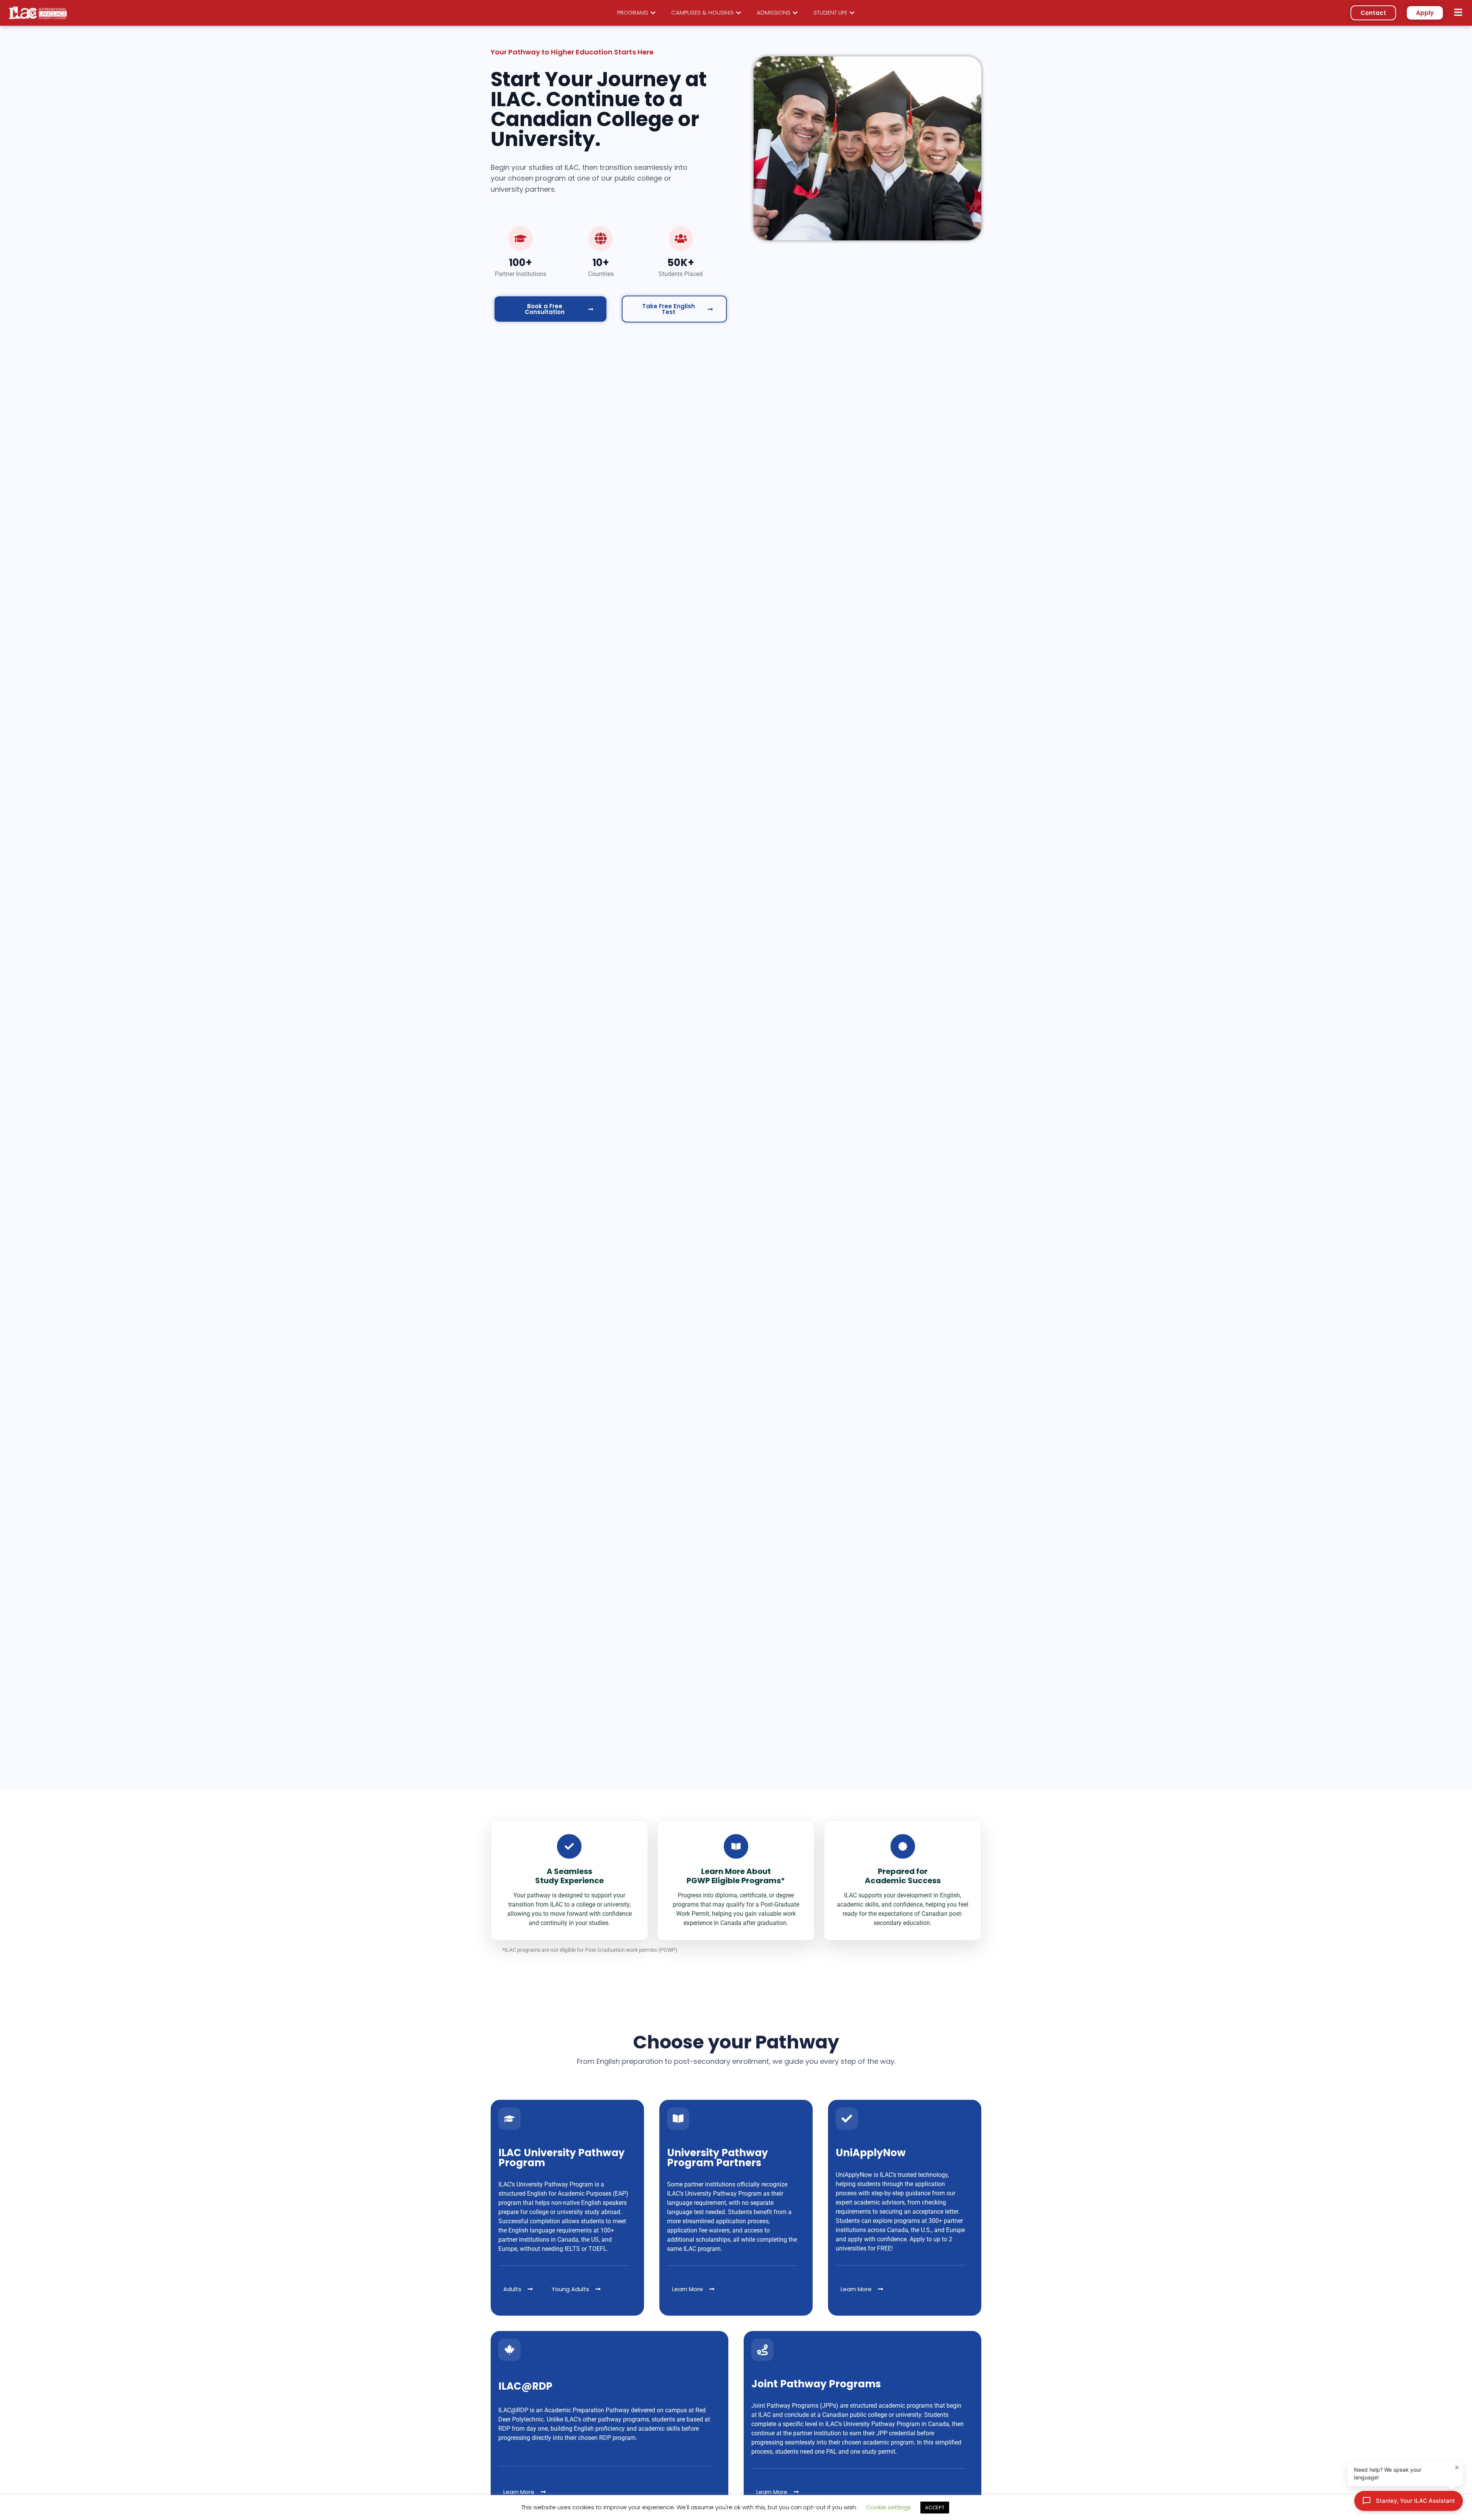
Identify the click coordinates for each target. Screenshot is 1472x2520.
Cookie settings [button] (889, 2507)
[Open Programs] (653, 13)
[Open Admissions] (795, 13)
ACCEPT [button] (935, 2508)
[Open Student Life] (852, 13)
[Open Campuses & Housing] (738, 13)
